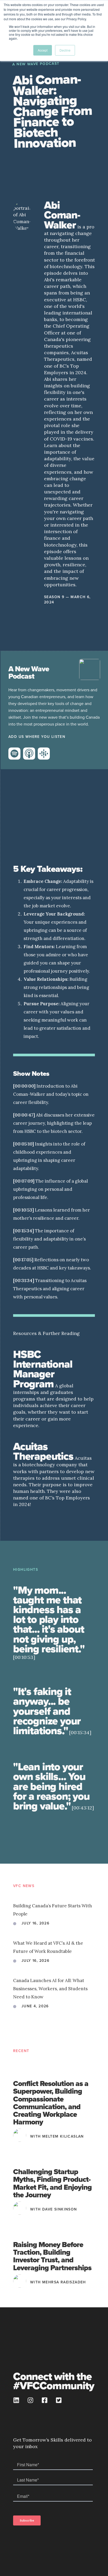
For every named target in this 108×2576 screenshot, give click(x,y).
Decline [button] (65, 50)
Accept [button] (43, 50)
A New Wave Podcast (36, 64)
